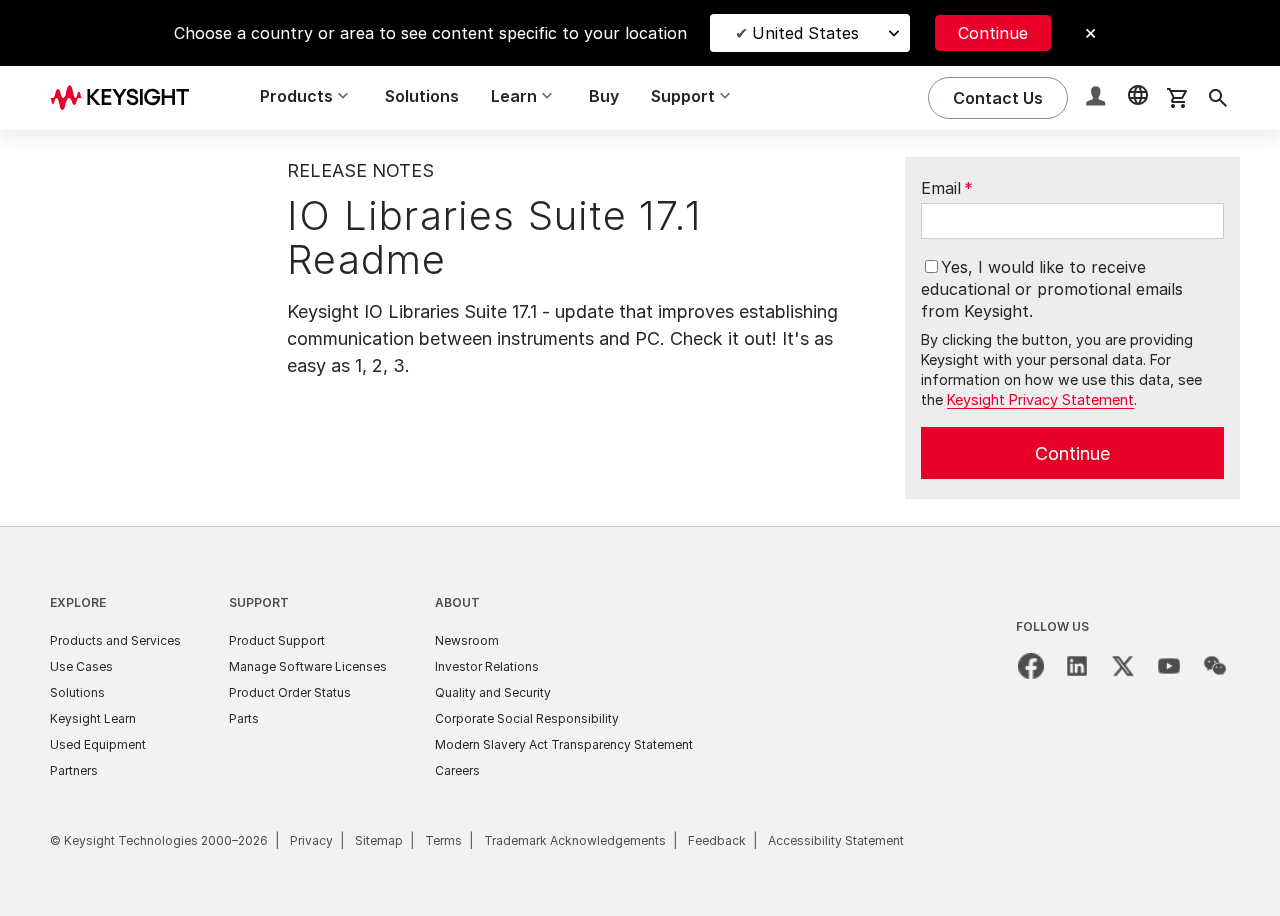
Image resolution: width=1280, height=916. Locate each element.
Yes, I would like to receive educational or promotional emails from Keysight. (1052, 289)
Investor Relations (487, 666)
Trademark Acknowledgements (575, 840)
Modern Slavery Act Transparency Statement (564, 744)
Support (259, 602)
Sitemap (379, 840)
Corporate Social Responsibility (527, 718)
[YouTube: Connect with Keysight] (1169, 666)
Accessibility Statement (836, 840)
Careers (457, 770)
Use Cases (81, 666)
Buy (604, 96)
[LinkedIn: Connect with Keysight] (1077, 666)
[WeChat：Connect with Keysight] (1215, 666)
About (457, 602)
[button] (1098, 98)
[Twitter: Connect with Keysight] (1123, 666)
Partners (74, 770)
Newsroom (467, 640)
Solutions (422, 96)
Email (947, 188)
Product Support (277, 640)
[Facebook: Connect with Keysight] (1031, 666)
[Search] (1218, 98)
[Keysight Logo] (127, 98)
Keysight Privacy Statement (1040, 399)
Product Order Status (290, 692)
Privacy (311, 840)
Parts (244, 718)
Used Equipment (98, 744)
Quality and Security (493, 692)
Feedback (717, 840)
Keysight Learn (93, 718)
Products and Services (115, 640)
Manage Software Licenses (308, 666)
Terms (443, 840)
